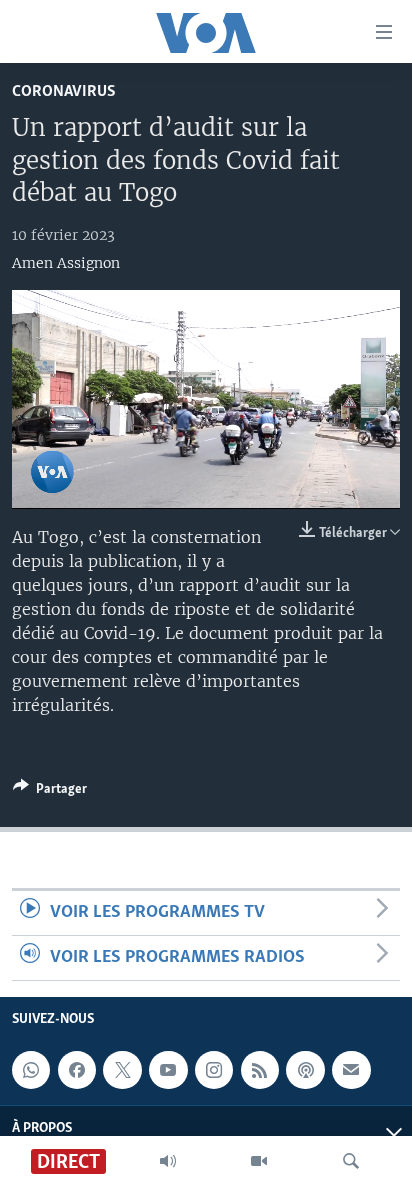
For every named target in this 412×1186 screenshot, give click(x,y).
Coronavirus (64, 91)
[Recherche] (351, 1161)
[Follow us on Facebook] (77, 1070)
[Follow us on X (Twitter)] (122, 1070)
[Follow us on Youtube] (168, 1070)
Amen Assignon (66, 263)
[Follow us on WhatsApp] (31, 1070)
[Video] (259, 1161)
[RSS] (260, 1070)
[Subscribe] (351, 1070)
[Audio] (168, 1161)
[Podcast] (305, 1070)
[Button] (50, 792)
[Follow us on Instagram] (214, 1070)
